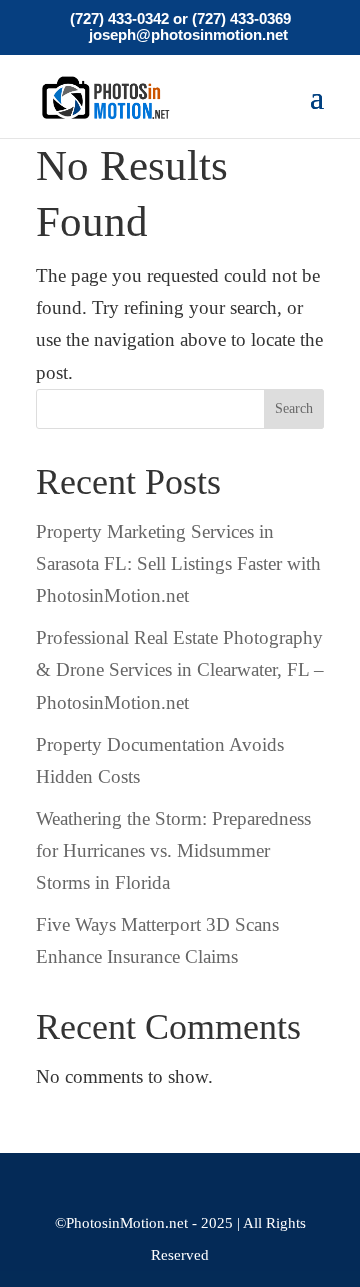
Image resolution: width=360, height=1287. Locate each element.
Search (294, 408)
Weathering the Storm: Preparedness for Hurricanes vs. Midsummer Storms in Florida (173, 851)
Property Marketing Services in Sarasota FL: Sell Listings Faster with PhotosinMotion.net (178, 564)
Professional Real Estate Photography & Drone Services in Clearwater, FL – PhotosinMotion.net (180, 670)
